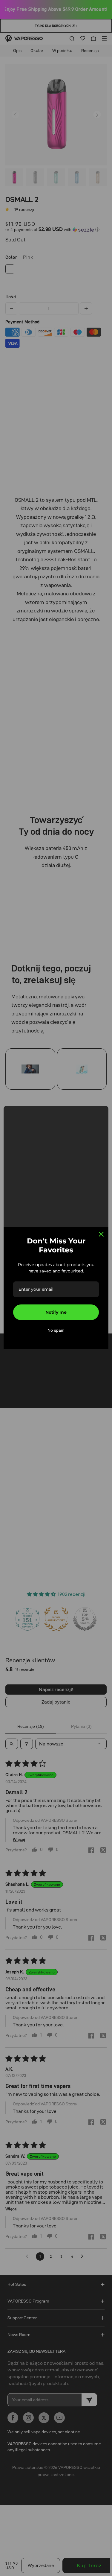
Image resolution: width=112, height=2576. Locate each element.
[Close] (101, 1234)
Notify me (56, 1312)
